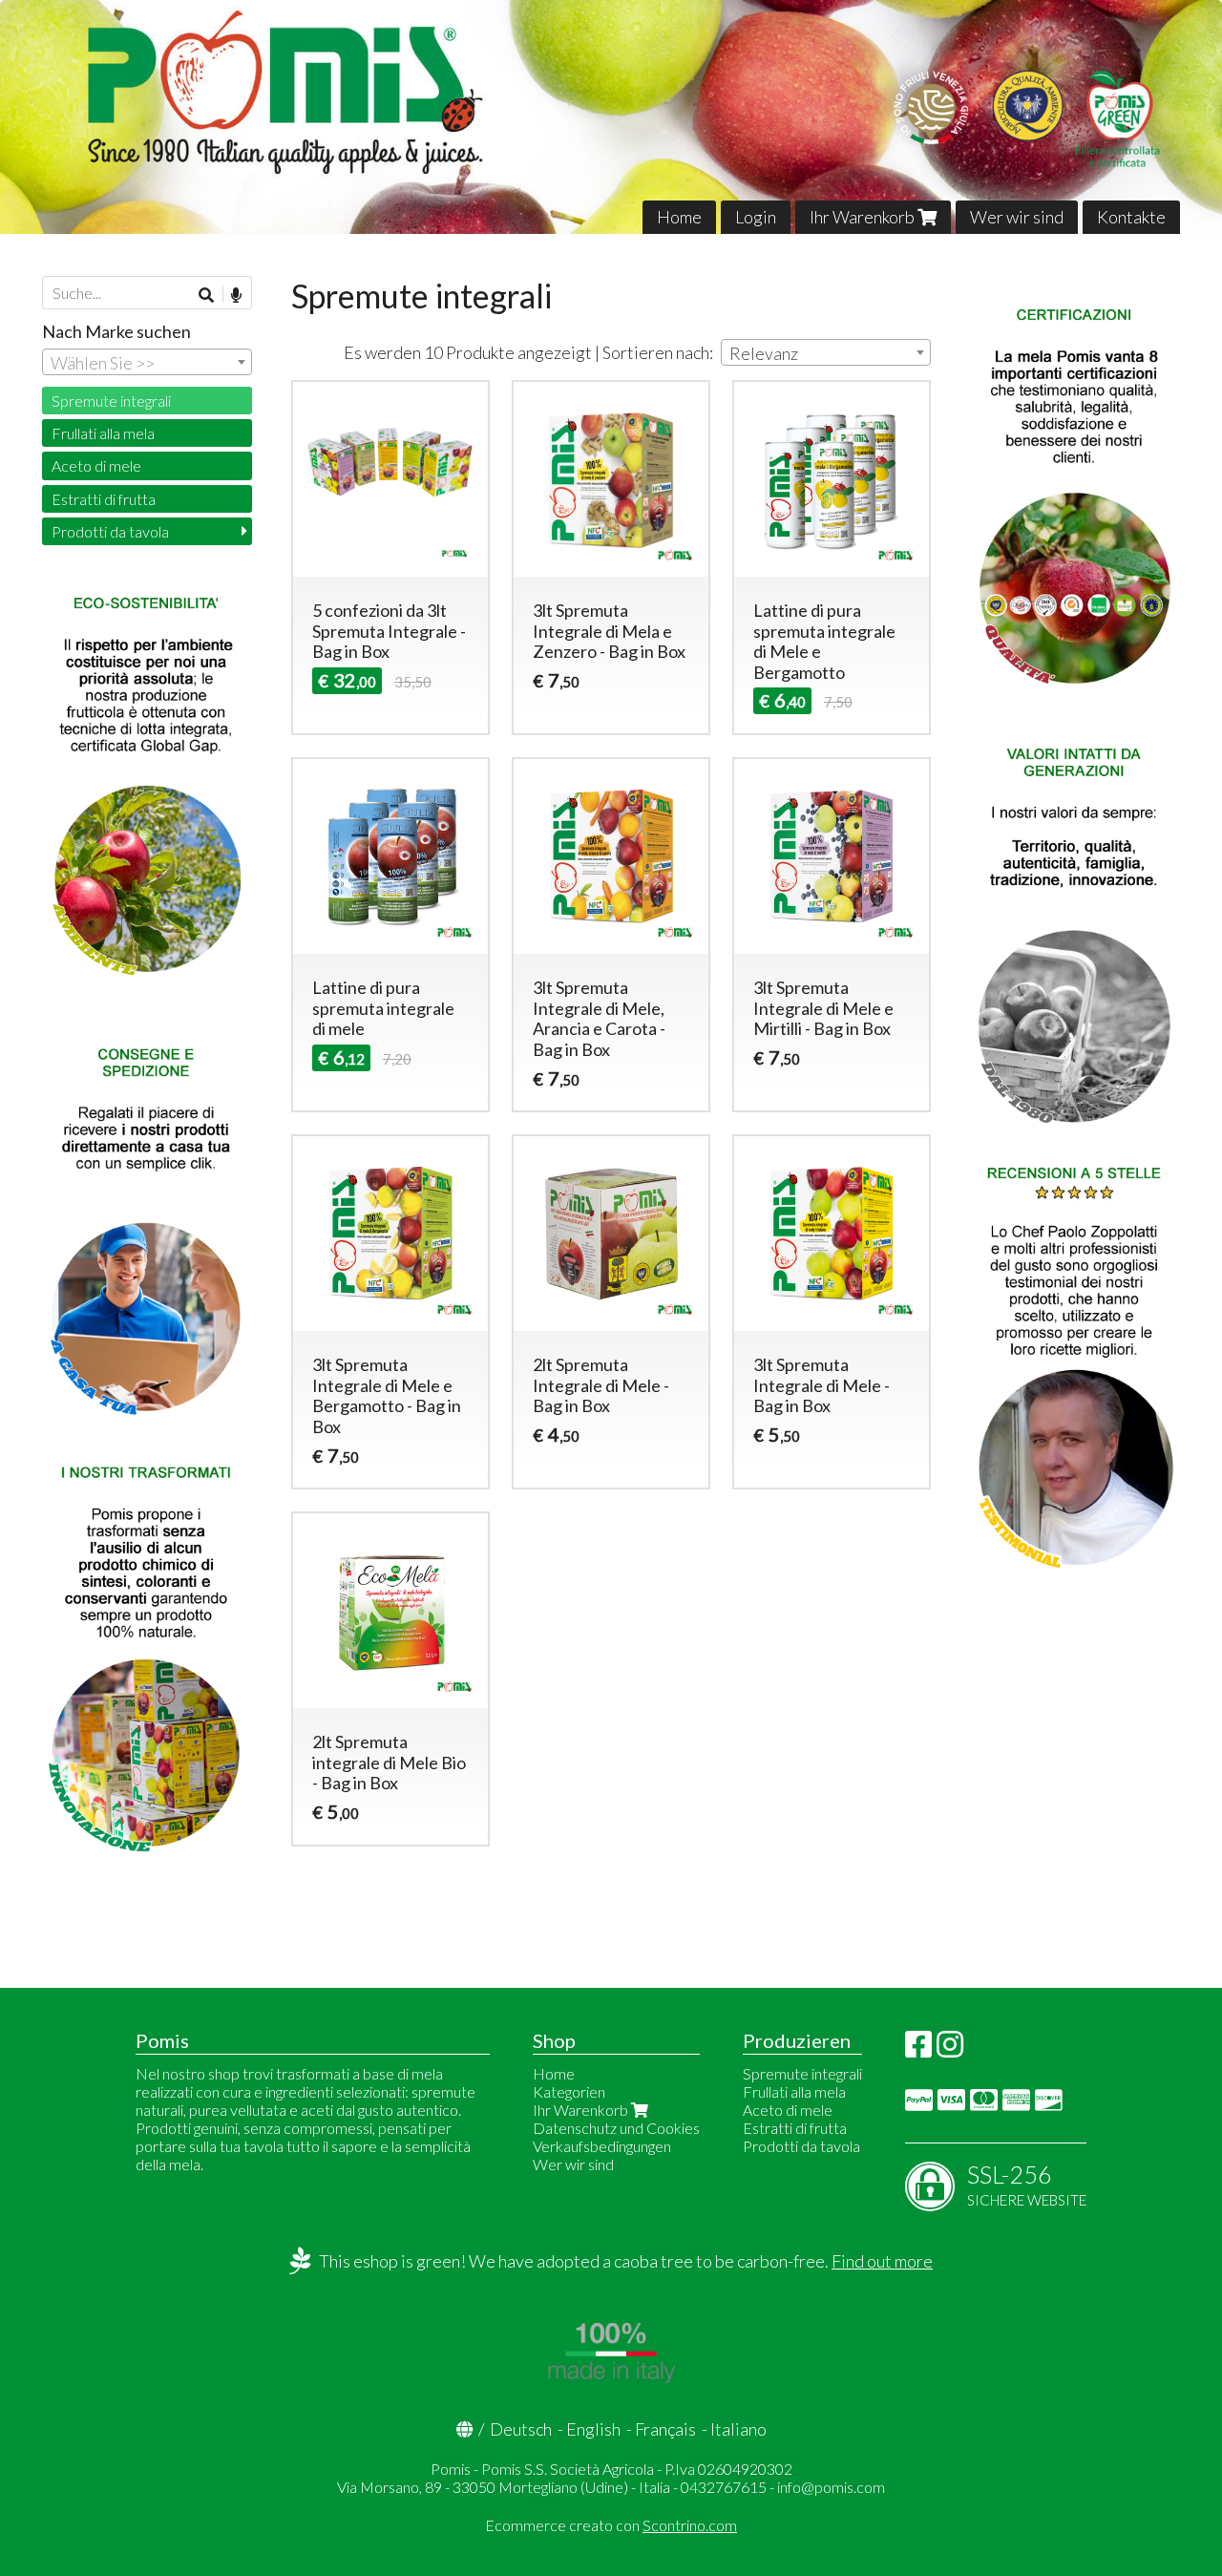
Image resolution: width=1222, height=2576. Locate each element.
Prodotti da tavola (110, 531)
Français (665, 2429)
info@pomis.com (831, 2487)
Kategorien (569, 2091)
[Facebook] (918, 2049)
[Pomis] (611, 117)
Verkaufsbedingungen (602, 2146)
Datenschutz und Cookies (616, 2128)
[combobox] (826, 352)
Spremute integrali (111, 401)
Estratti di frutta (104, 499)
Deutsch (521, 2429)
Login (756, 217)
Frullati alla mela (103, 433)
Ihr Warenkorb (864, 217)
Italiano (738, 2429)
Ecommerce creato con (611, 2525)
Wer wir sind (1017, 217)
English (593, 2429)
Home (679, 217)
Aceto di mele (96, 465)
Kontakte (1131, 217)
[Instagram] (950, 2049)
